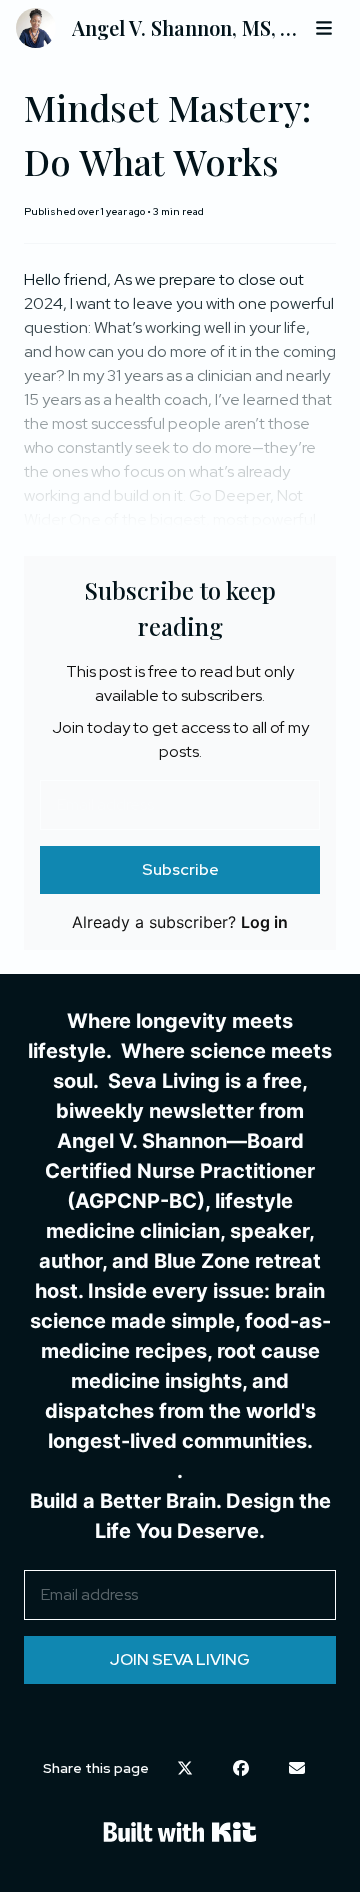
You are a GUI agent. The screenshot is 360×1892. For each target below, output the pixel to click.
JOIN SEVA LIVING (180, 1659)
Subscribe (180, 869)
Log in (264, 922)
